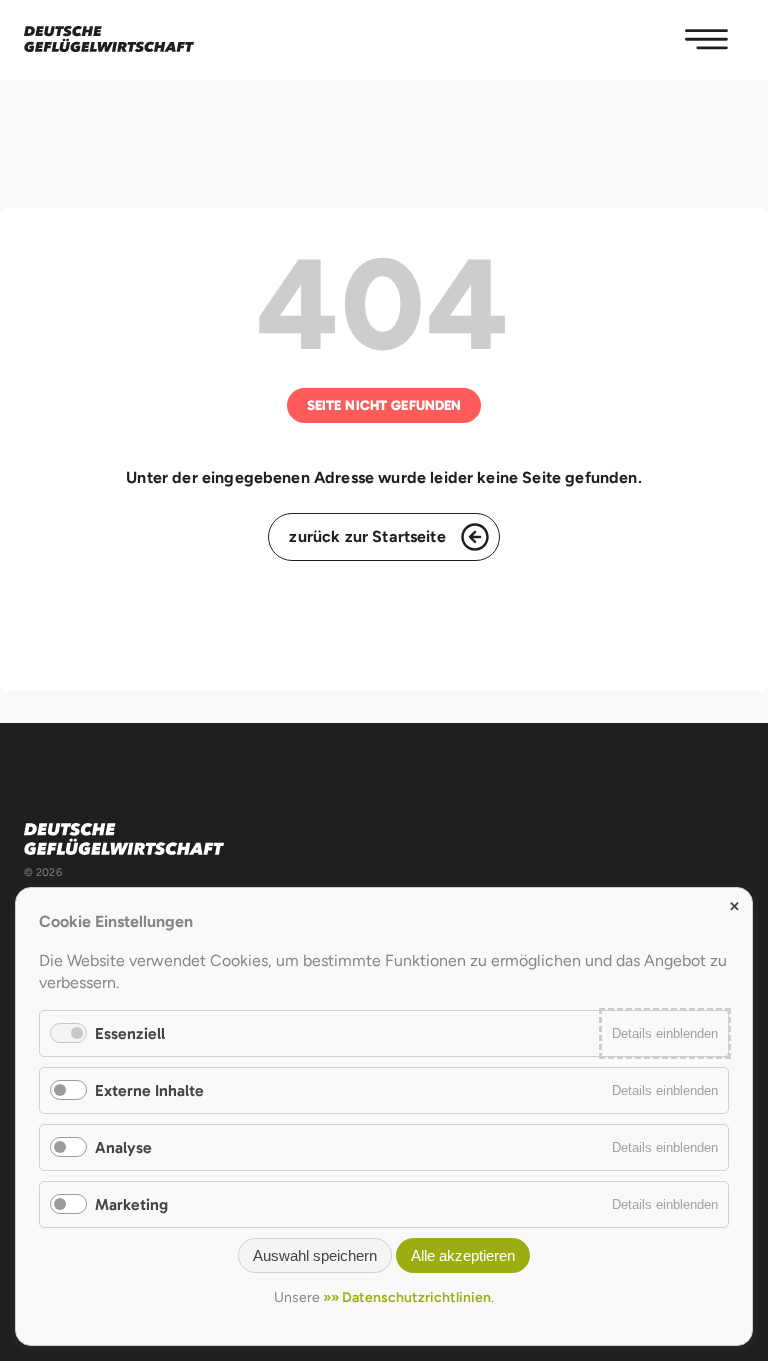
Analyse (123, 1147)
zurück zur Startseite (367, 536)
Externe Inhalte (149, 1090)
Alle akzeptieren (463, 1255)
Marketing (131, 1204)
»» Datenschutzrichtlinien (407, 1297)
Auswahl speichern (315, 1255)
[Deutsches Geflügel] (109, 39)
